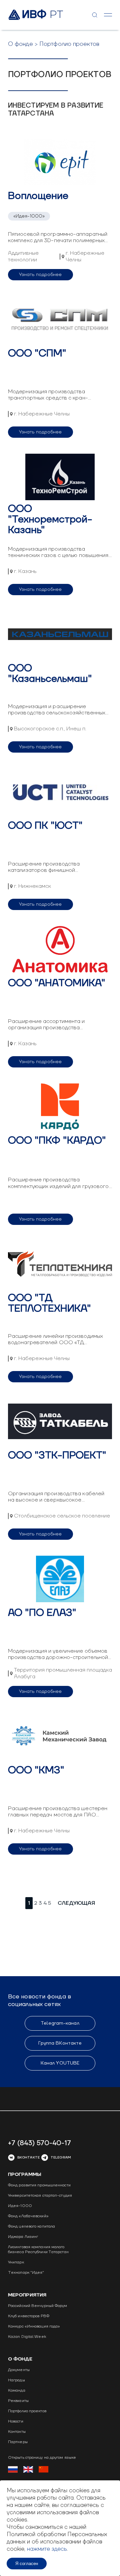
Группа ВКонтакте (60, 2043)
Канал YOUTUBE (60, 2063)
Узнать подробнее (40, 275)
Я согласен (27, 2564)
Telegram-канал (60, 2023)
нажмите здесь (47, 2549)
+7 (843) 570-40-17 (39, 2143)
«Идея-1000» (29, 216)
